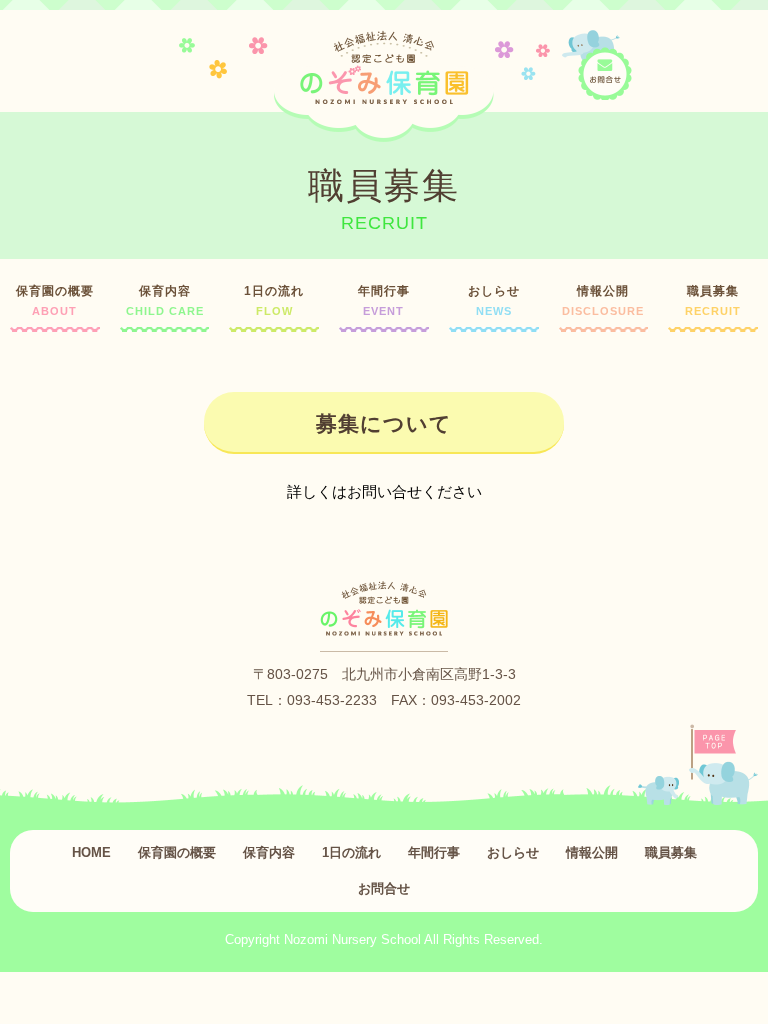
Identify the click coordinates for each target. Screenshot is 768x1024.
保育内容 (165, 300)
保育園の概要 (55, 300)
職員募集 (713, 300)
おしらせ (494, 300)
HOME (91, 852)
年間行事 (384, 300)
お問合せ (384, 888)
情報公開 (603, 300)
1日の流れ (274, 300)
